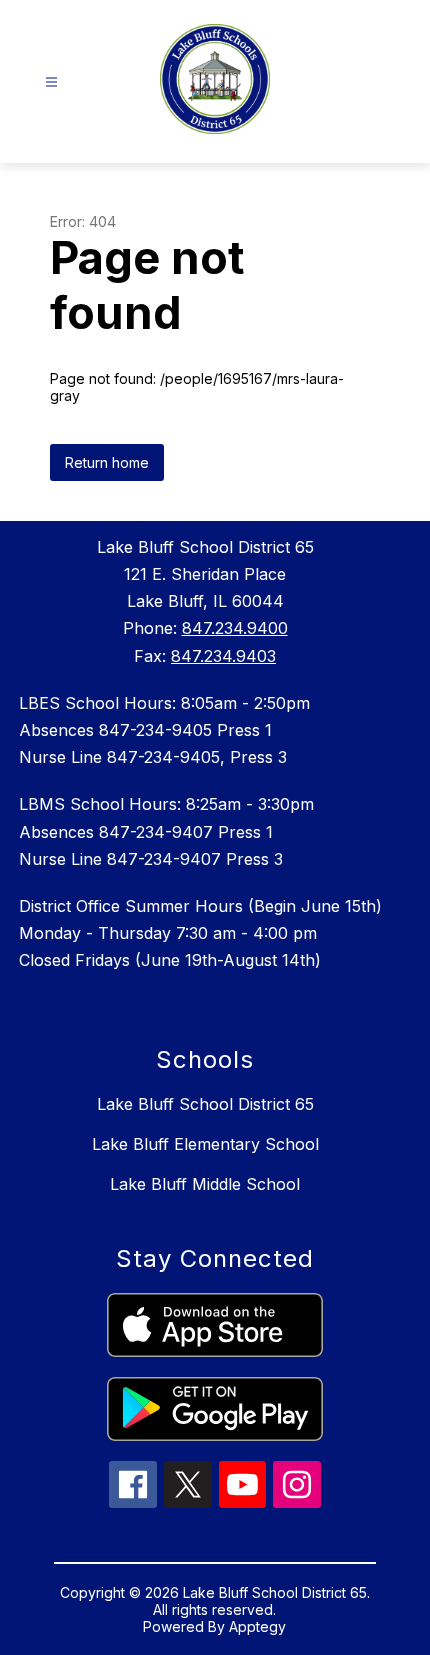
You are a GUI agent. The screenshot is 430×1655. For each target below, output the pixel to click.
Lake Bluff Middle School (205, 1184)
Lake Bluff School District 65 (205, 1104)
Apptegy (257, 1626)
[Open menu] (51, 82)
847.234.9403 (223, 656)
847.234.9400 (235, 628)
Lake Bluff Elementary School (205, 1144)
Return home (107, 462)
